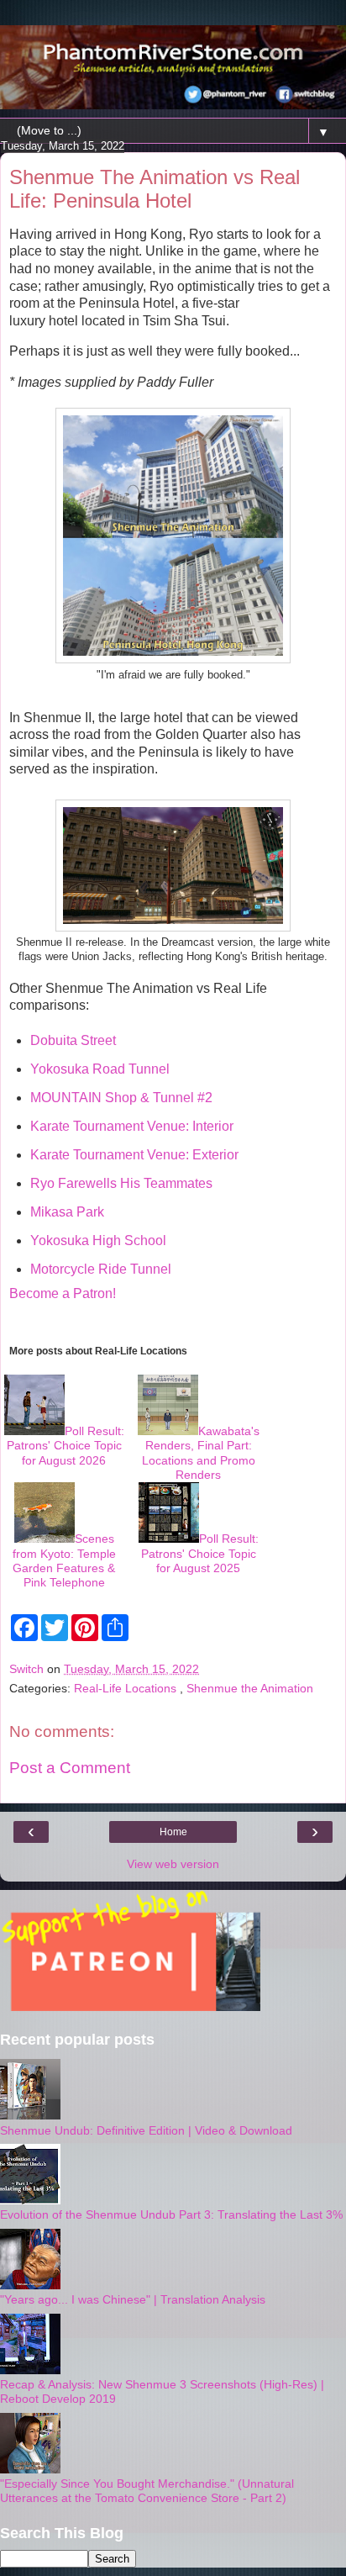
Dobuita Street (73, 1040)
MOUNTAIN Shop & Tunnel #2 (121, 1098)
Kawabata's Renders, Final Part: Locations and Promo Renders (201, 1453)
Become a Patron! (63, 1293)
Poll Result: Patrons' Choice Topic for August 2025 (200, 1553)
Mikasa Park (67, 1212)
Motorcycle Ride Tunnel (101, 1269)
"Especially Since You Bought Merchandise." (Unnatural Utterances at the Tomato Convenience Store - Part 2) (147, 2491)
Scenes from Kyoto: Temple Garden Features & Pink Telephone (64, 1560)
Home (173, 1832)
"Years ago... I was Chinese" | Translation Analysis (133, 2299)
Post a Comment (70, 1768)
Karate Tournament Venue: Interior (132, 1126)
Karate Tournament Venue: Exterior (134, 1155)
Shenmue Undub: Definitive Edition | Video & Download (146, 2130)
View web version (173, 1864)
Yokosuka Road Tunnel (100, 1069)
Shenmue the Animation (250, 1688)
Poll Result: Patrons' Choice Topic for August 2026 (66, 1446)
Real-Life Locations (127, 1688)
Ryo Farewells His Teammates (121, 1183)
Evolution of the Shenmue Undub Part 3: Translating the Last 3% (171, 2214)
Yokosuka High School (98, 1240)
